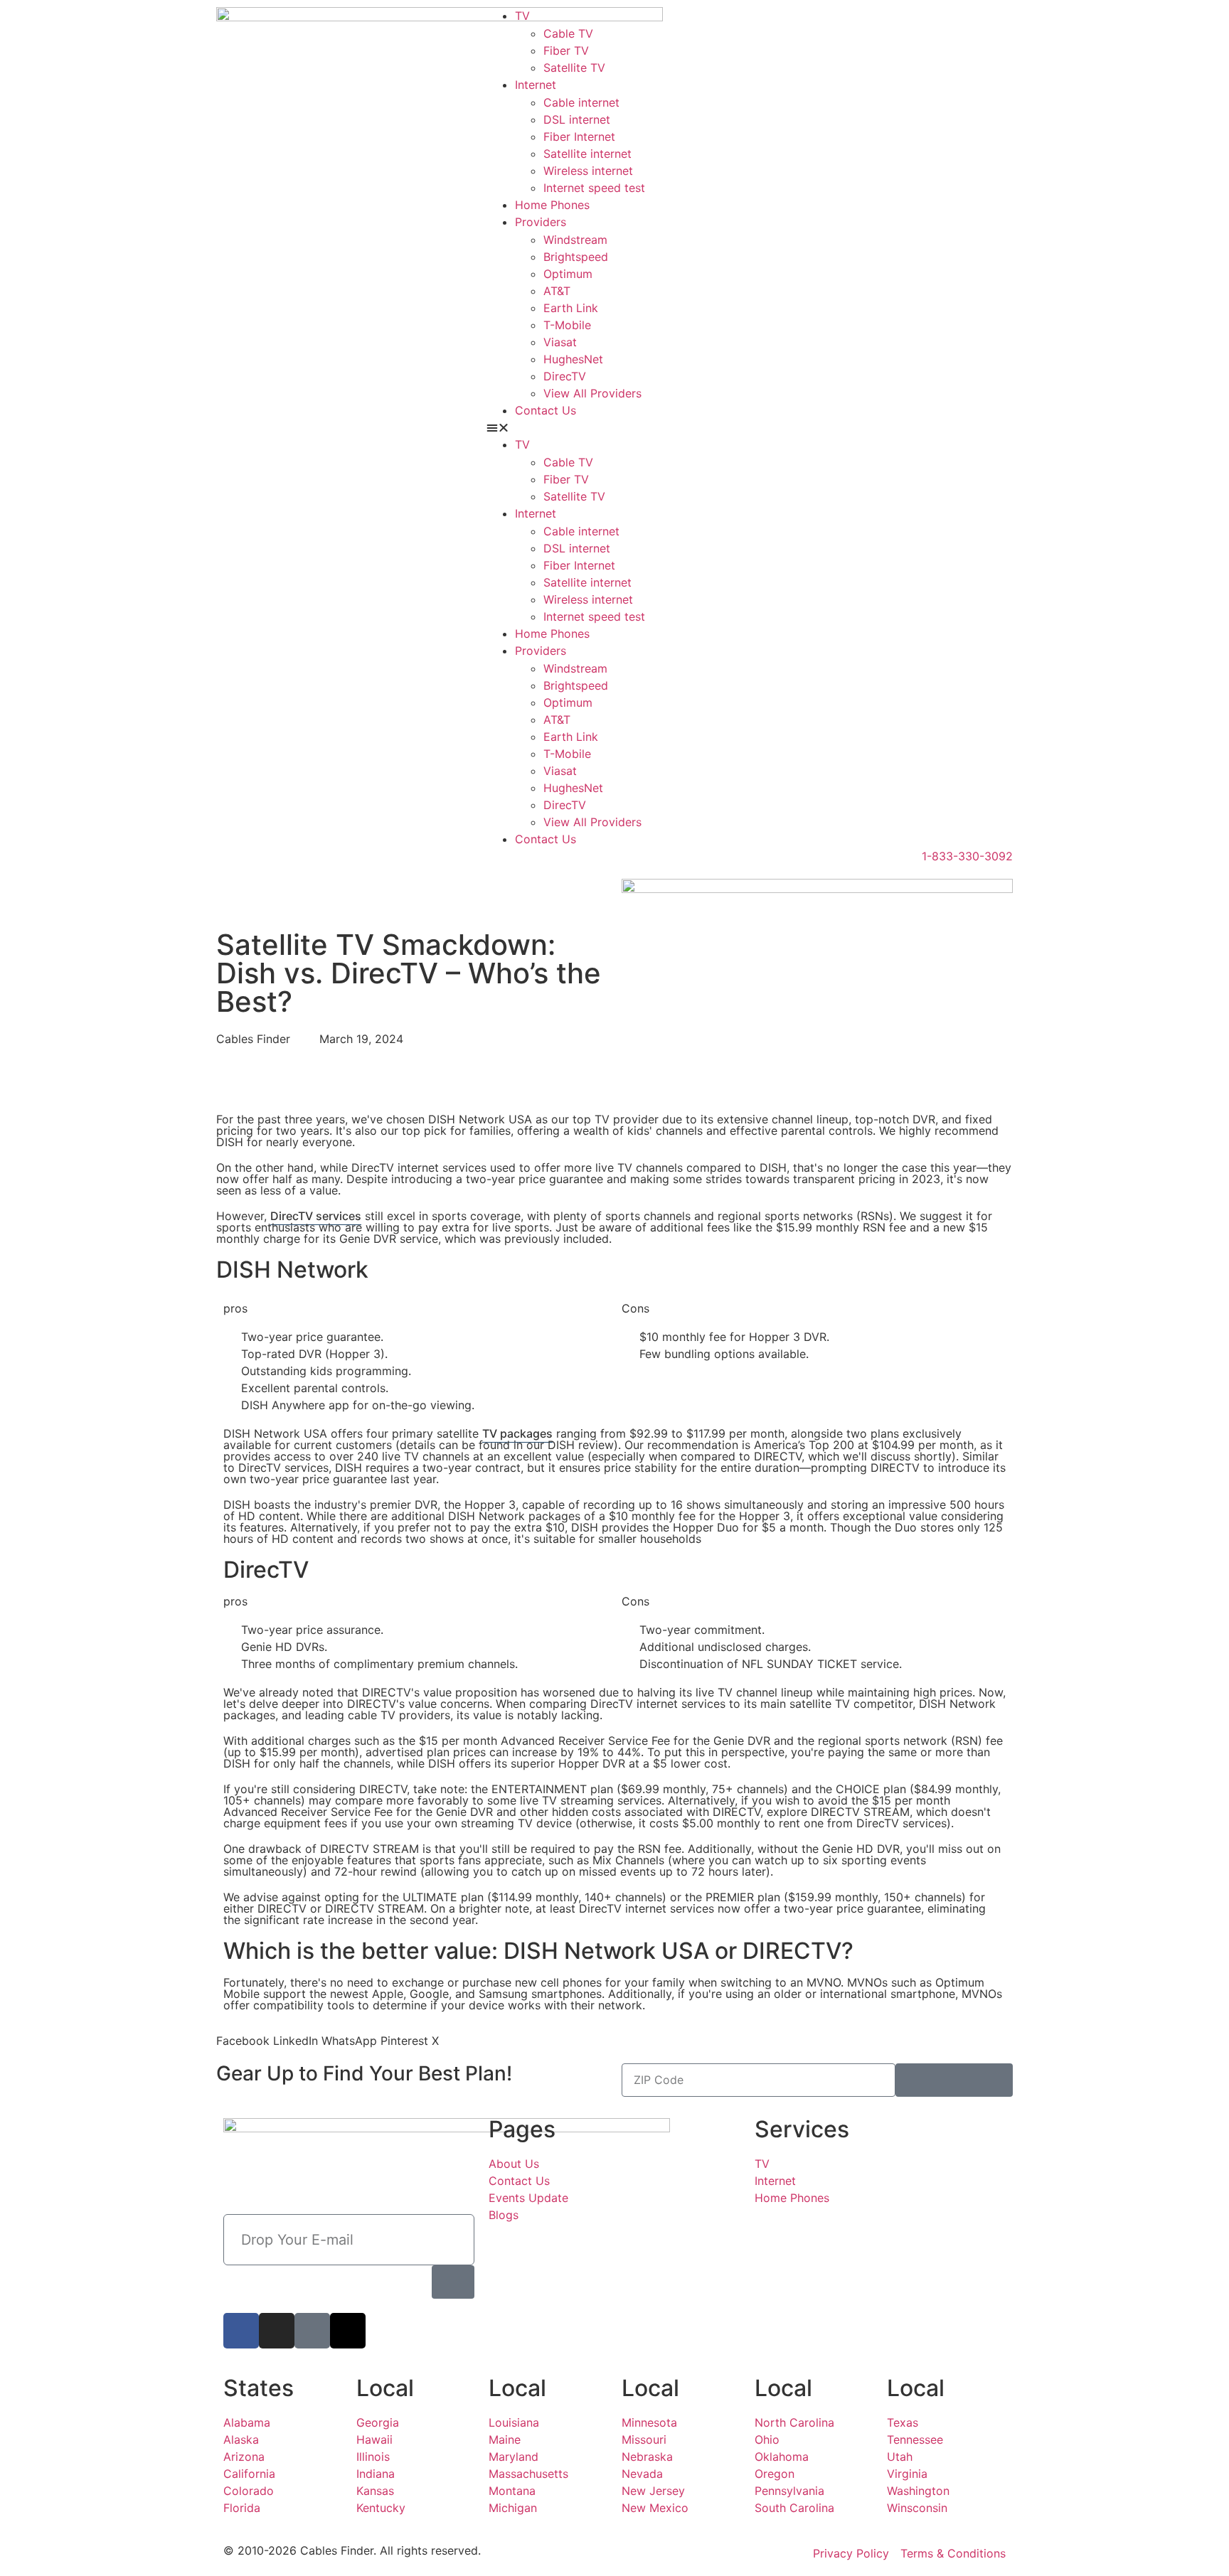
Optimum (568, 274)
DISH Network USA (606, 1951)
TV (522, 16)
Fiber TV (566, 50)
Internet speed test (594, 188)
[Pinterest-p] (312, 2331)
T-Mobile (567, 325)
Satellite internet (587, 154)
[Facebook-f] (241, 2331)
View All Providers (592, 393)
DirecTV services (316, 1216)
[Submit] (954, 2080)
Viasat (560, 342)
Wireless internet (588, 171)
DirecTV (565, 376)
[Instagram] (277, 2331)
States (259, 2388)
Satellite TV (574, 68)
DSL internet (577, 119)
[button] (750, 427)
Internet (536, 85)
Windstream (575, 240)
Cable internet (581, 102)
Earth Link (571, 308)
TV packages (517, 1433)
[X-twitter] (348, 2331)
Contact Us (546, 410)
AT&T (557, 291)
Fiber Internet (579, 137)
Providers (541, 222)
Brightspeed (576, 257)
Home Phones (552, 205)
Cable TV (568, 33)
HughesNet (573, 359)
